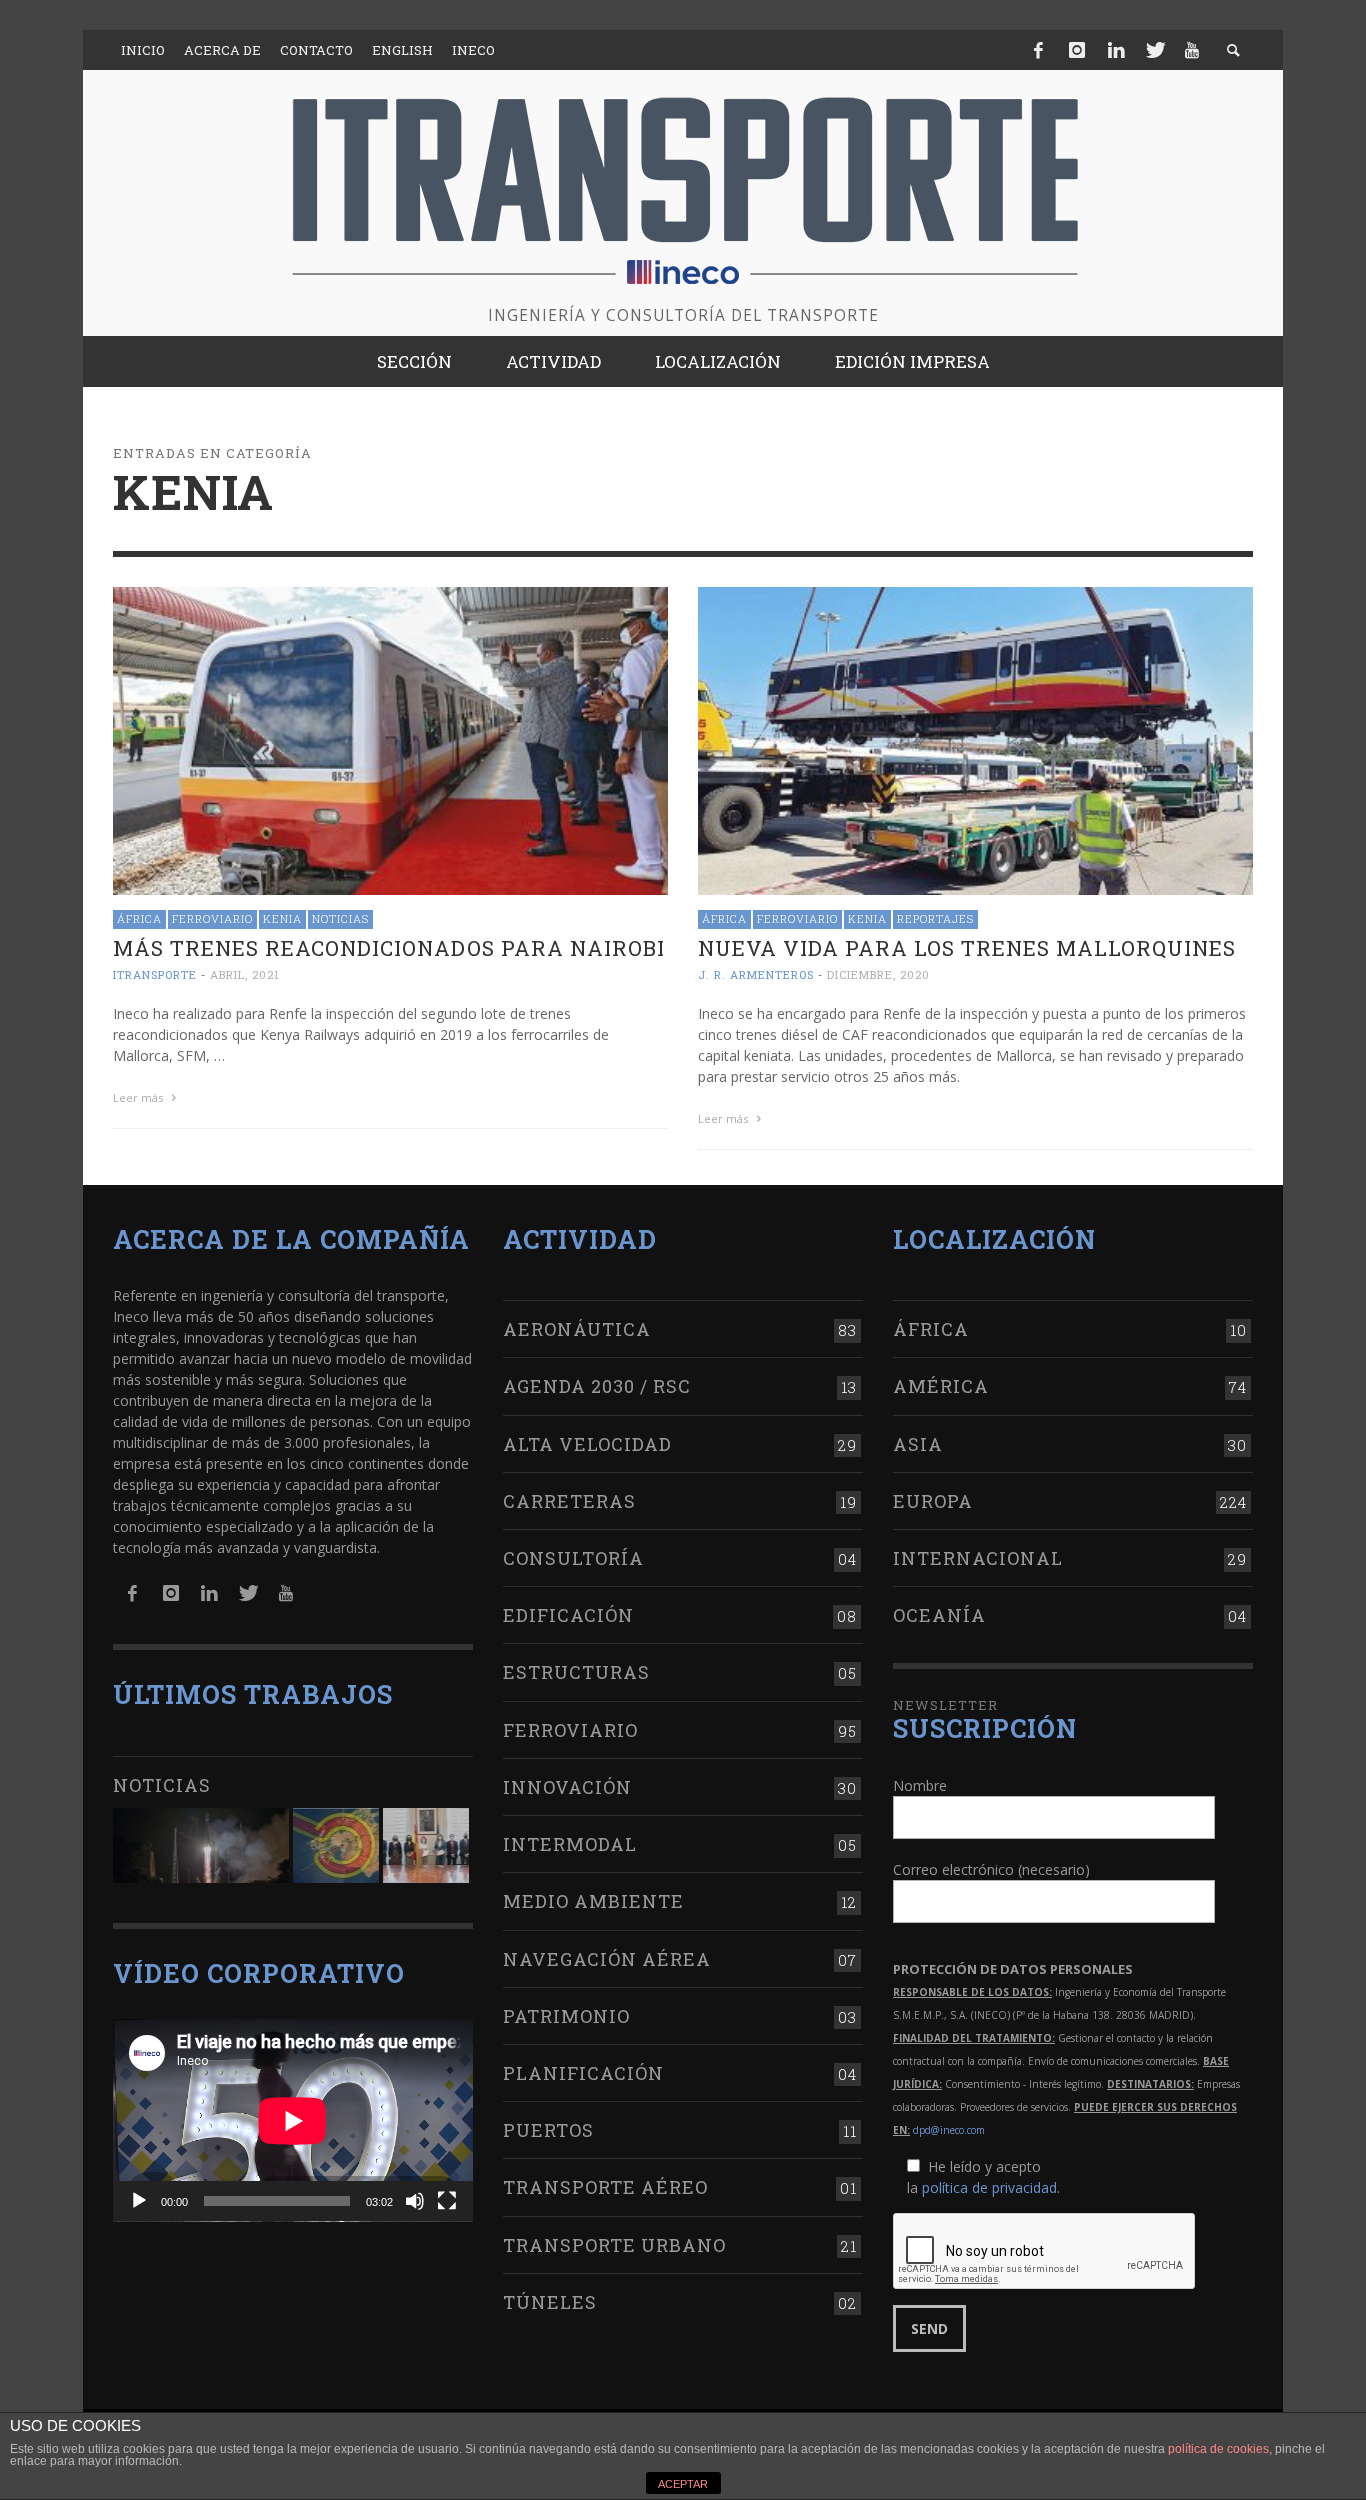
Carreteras (569, 1501)
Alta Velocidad (587, 1444)
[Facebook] (1039, 50)
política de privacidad (989, 2187)
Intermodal (570, 1844)
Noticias (340, 918)
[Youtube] (1192, 50)
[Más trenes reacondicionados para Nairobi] (390, 739)
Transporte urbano (614, 2245)
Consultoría (573, 1558)
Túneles (550, 2302)
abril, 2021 (245, 974)
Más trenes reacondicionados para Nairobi (389, 948)
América (941, 1386)
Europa (933, 1501)
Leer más (139, 1097)
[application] (293, 2120)
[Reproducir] (139, 2201)
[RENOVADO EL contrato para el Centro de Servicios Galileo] (201, 1845)
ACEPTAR (683, 2484)
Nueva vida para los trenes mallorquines (967, 948)
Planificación (583, 2073)
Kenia (282, 918)
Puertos (548, 2130)
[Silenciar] (415, 2201)
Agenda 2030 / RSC (597, 1386)
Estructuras (576, 1672)
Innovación (567, 1787)
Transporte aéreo (605, 2187)
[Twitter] (1154, 50)
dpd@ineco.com (949, 2130)
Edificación (568, 1615)
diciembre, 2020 (878, 974)
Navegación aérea (607, 1959)
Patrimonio (566, 2016)
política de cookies (1218, 2449)
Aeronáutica (577, 1329)
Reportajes (935, 918)
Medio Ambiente (593, 1901)
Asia (918, 1444)
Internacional (978, 1558)
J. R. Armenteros (756, 974)
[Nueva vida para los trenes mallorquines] (975, 739)
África (139, 918)
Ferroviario (212, 918)
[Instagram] (1077, 50)
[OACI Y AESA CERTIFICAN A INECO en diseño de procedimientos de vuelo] (336, 1845)
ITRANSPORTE (155, 974)
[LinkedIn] (1116, 50)
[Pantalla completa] (447, 2201)
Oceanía (939, 1615)
